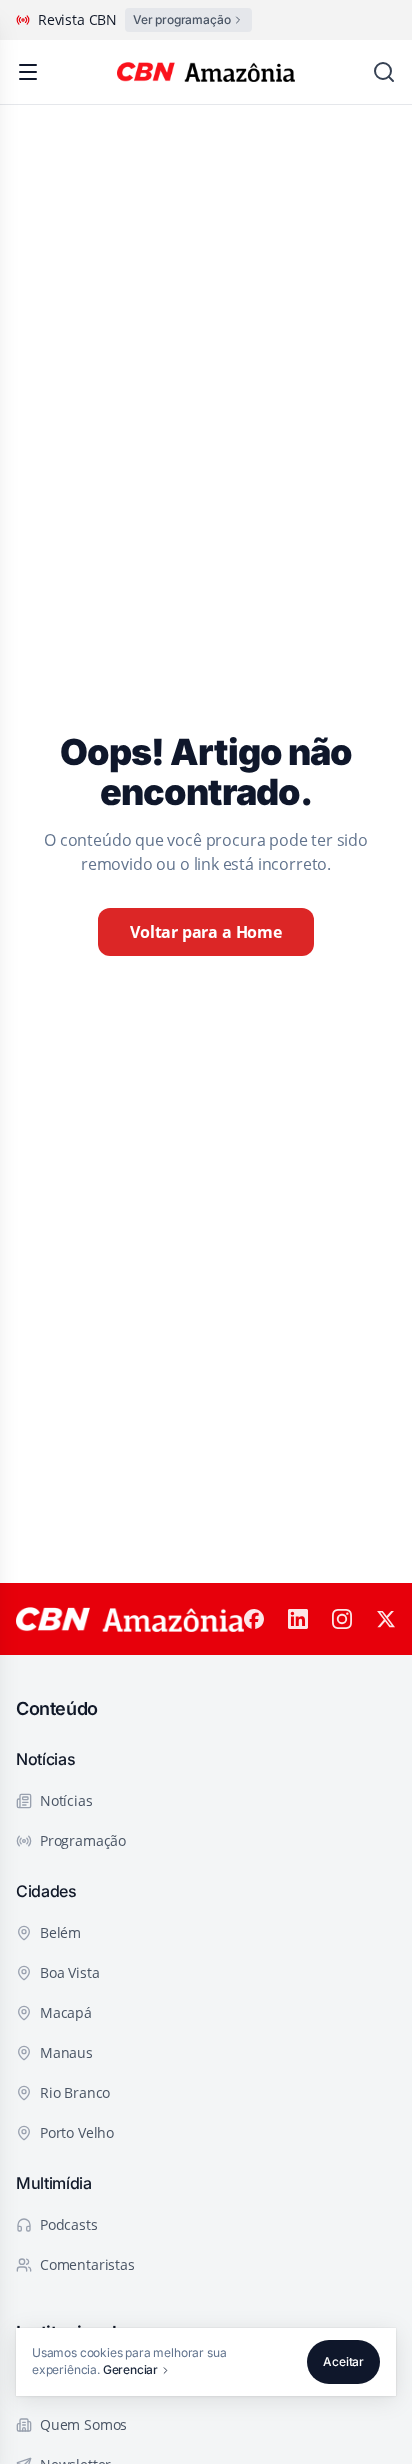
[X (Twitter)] (386, 1619)
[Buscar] (384, 72)
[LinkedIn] (298, 1619)
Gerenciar (130, 2369)
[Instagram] (342, 1619)
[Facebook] (254, 1619)
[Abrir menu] (28, 72)
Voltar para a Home (206, 932)
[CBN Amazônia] (206, 72)
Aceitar (343, 2361)
